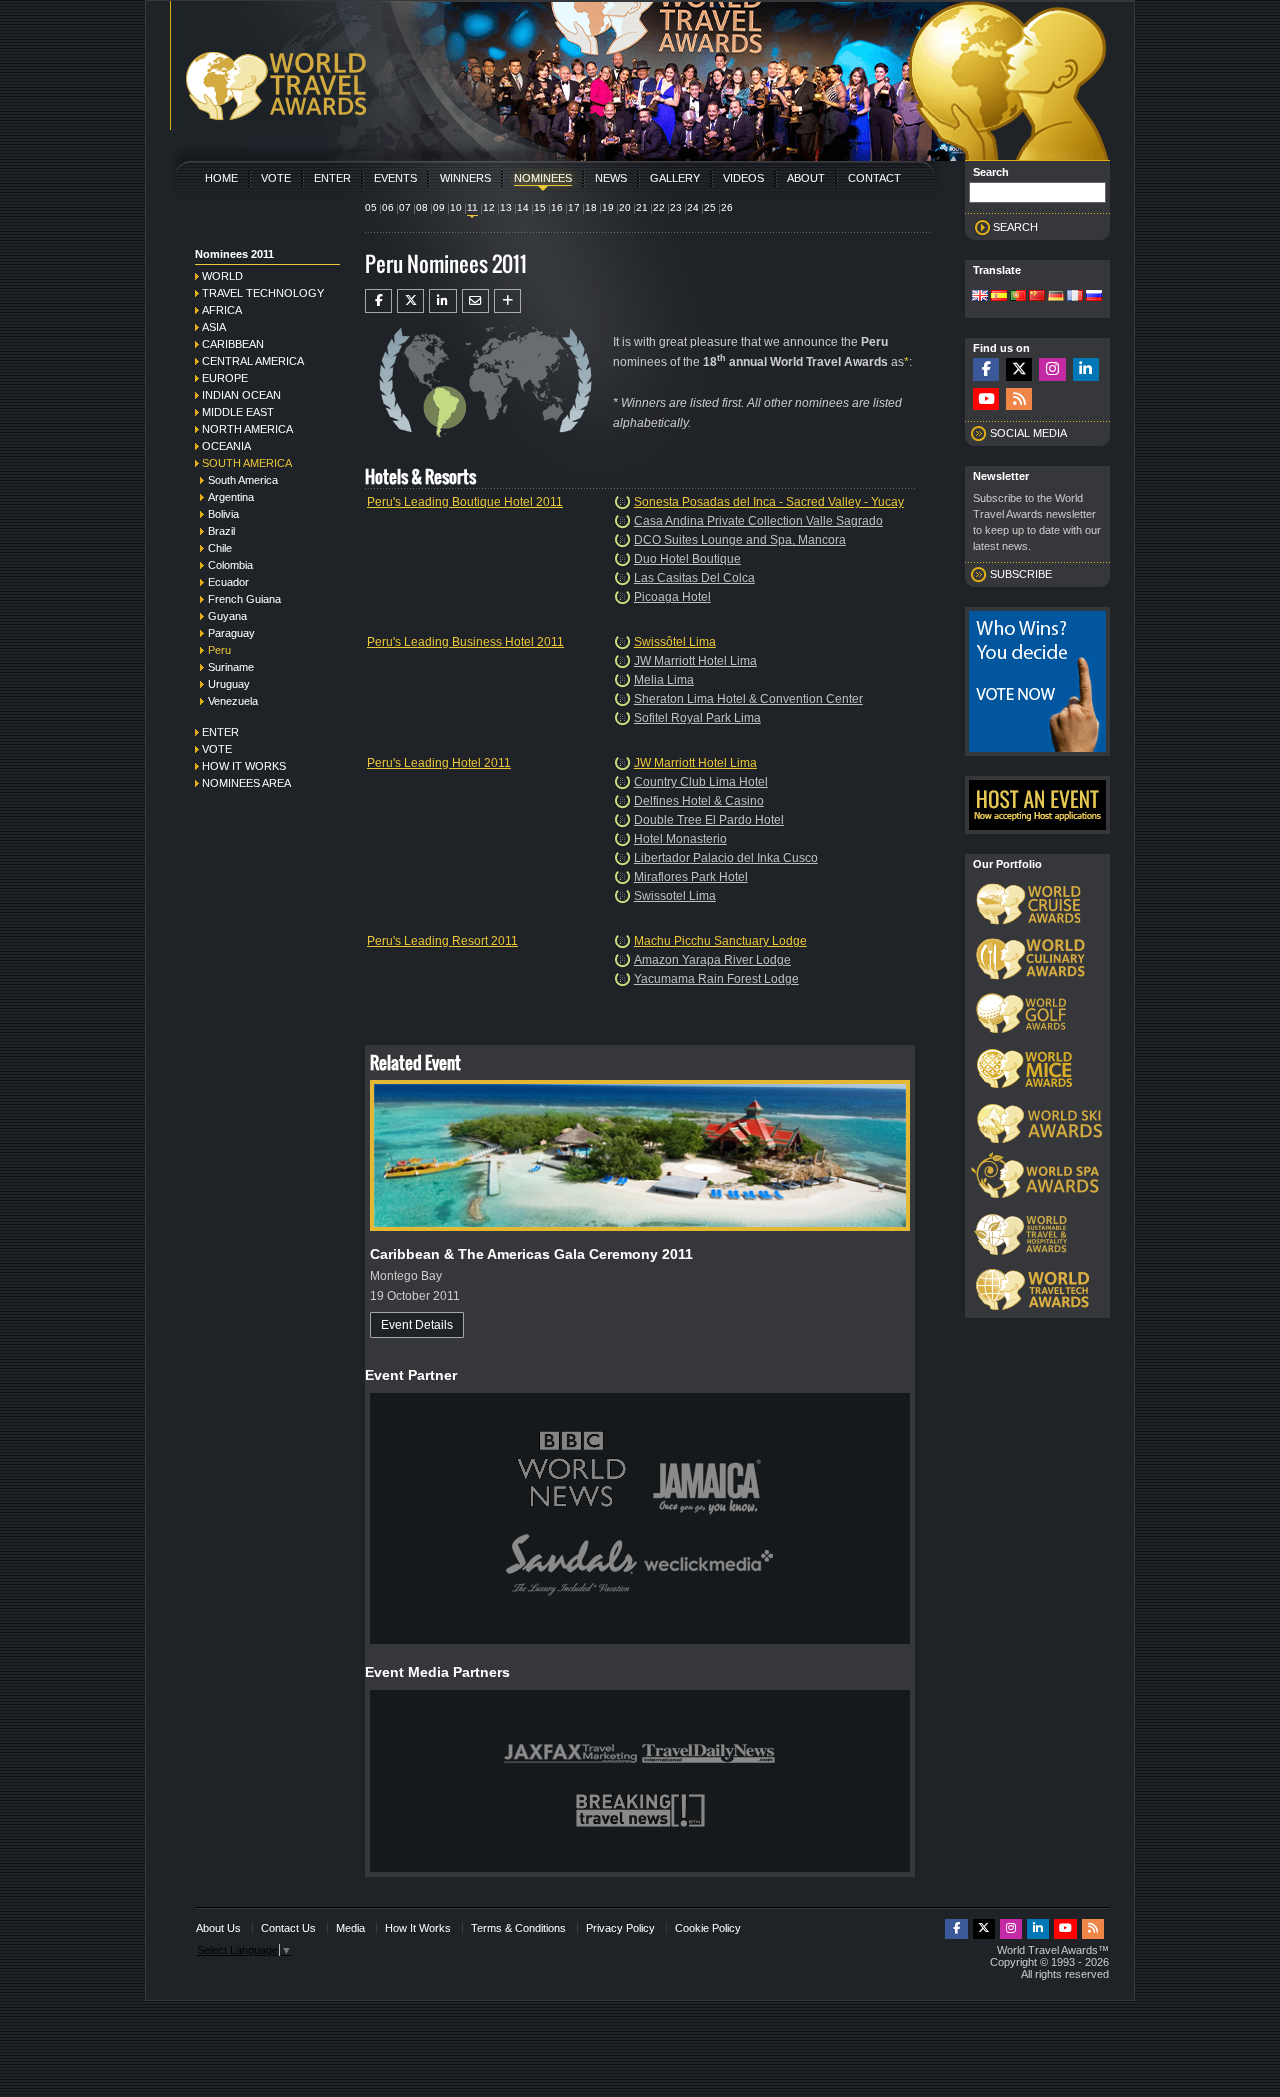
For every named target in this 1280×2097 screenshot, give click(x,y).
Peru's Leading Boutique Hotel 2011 (465, 502)
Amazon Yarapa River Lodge (712, 960)
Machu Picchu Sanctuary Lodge (720, 941)
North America (247, 429)
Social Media (1028, 433)
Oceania (226, 446)
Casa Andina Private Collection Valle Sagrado (758, 521)
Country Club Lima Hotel (701, 782)
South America (247, 463)
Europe (225, 378)
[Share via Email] (475, 301)
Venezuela (233, 701)
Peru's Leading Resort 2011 (442, 941)
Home (221, 178)
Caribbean (233, 344)
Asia (214, 327)
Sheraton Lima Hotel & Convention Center (748, 699)
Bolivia (223, 514)
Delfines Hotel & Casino (699, 801)
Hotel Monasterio (680, 839)
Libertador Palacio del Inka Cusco (726, 858)
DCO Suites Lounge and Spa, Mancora (740, 540)
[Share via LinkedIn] (442, 301)
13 (506, 207)
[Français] (1075, 297)
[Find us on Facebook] (986, 369)
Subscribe (1021, 574)
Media (350, 1928)
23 (676, 207)
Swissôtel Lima (675, 642)
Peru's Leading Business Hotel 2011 (465, 642)
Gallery (675, 178)
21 (642, 207)
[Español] (999, 297)
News (611, 178)
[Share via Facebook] (378, 301)
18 (591, 207)
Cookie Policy (708, 1928)
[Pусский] (1094, 297)
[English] (980, 297)
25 (710, 207)
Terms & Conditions (518, 1928)
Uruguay (229, 684)
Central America (253, 361)
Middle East (238, 412)
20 (625, 207)
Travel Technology (263, 293)
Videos (743, 178)
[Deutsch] (1056, 297)
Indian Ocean (241, 395)
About (806, 178)
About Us (218, 1928)
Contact (874, 178)
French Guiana (244, 599)
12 (489, 207)
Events (395, 178)
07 (405, 207)
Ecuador (228, 582)
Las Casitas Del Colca (694, 578)
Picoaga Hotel (672, 597)
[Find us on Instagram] (1052, 369)
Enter (332, 178)
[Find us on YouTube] (986, 399)
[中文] (1037, 297)
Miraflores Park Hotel (691, 877)
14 (523, 207)
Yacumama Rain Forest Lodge (716, 979)
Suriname (231, 667)
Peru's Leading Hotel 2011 (439, 763)
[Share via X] (410, 301)
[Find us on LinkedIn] (1086, 369)
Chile (220, 548)
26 (727, 207)
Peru (219, 650)
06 (388, 207)
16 (557, 207)
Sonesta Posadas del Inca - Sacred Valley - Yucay (769, 502)
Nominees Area (246, 783)
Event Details (417, 1325)
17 (574, 207)
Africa (222, 310)
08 (422, 207)
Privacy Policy (620, 1928)
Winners (465, 178)
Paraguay (231, 633)
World (222, 276)
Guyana (227, 616)
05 (371, 207)
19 (608, 207)
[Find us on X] (1019, 369)
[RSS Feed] (1019, 399)
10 (456, 207)
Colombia (230, 565)
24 (693, 207)
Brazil (221, 531)
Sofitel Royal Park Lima (697, 718)
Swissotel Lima (675, 896)
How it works (244, 766)
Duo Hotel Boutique (687, 559)
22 (659, 207)
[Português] (1018, 297)
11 (472, 207)
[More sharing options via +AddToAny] (507, 301)
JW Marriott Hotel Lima (695, 661)
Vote (276, 178)
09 (439, 207)
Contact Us (288, 1928)
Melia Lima (664, 680)
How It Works (418, 1928)
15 (540, 207)
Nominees (543, 178)
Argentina (231, 497)
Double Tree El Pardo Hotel (709, 820)
